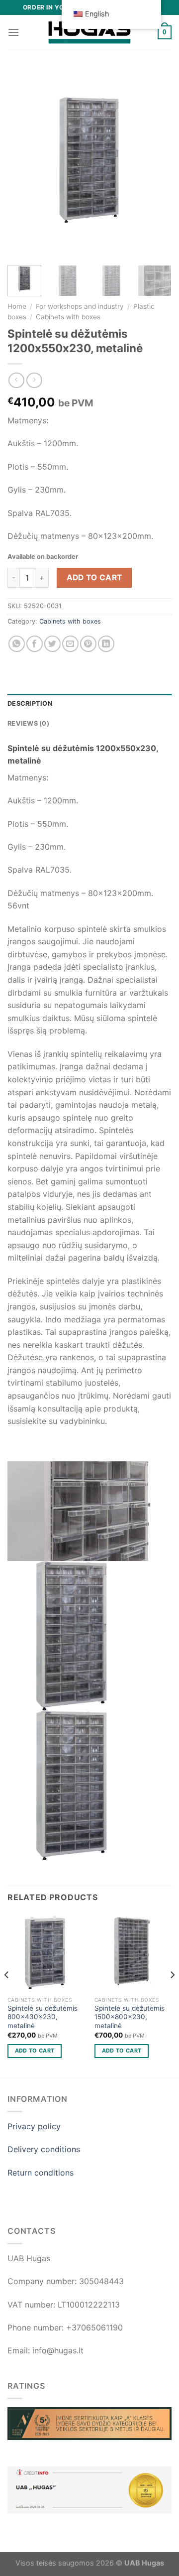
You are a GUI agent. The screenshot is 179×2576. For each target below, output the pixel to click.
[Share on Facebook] (35, 644)
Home (17, 306)
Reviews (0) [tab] (28, 723)
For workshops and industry (80, 306)
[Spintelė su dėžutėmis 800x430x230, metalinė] (46, 1953)
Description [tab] (30, 704)
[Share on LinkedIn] (106, 644)
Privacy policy (34, 2126)
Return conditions (41, 2173)
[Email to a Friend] (70, 644)
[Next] (156, 164)
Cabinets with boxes (68, 317)
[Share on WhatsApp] (17, 644)
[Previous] (23, 164)
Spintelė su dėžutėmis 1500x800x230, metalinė (130, 2017)
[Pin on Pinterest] (88, 644)
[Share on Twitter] (52, 644)
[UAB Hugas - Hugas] (89, 32)
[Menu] (13, 32)
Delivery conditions (44, 2149)
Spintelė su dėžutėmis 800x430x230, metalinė (43, 2017)
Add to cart (94, 578)
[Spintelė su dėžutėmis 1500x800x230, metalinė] (133, 1953)
